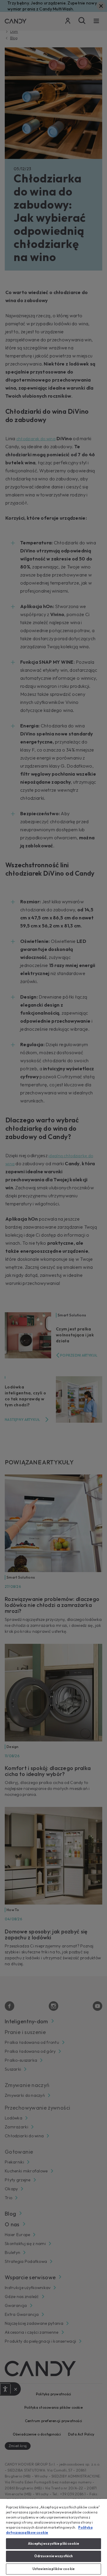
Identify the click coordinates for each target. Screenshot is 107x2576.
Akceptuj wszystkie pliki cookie (53, 2544)
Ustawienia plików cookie (53, 2569)
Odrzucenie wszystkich (53, 2556)
